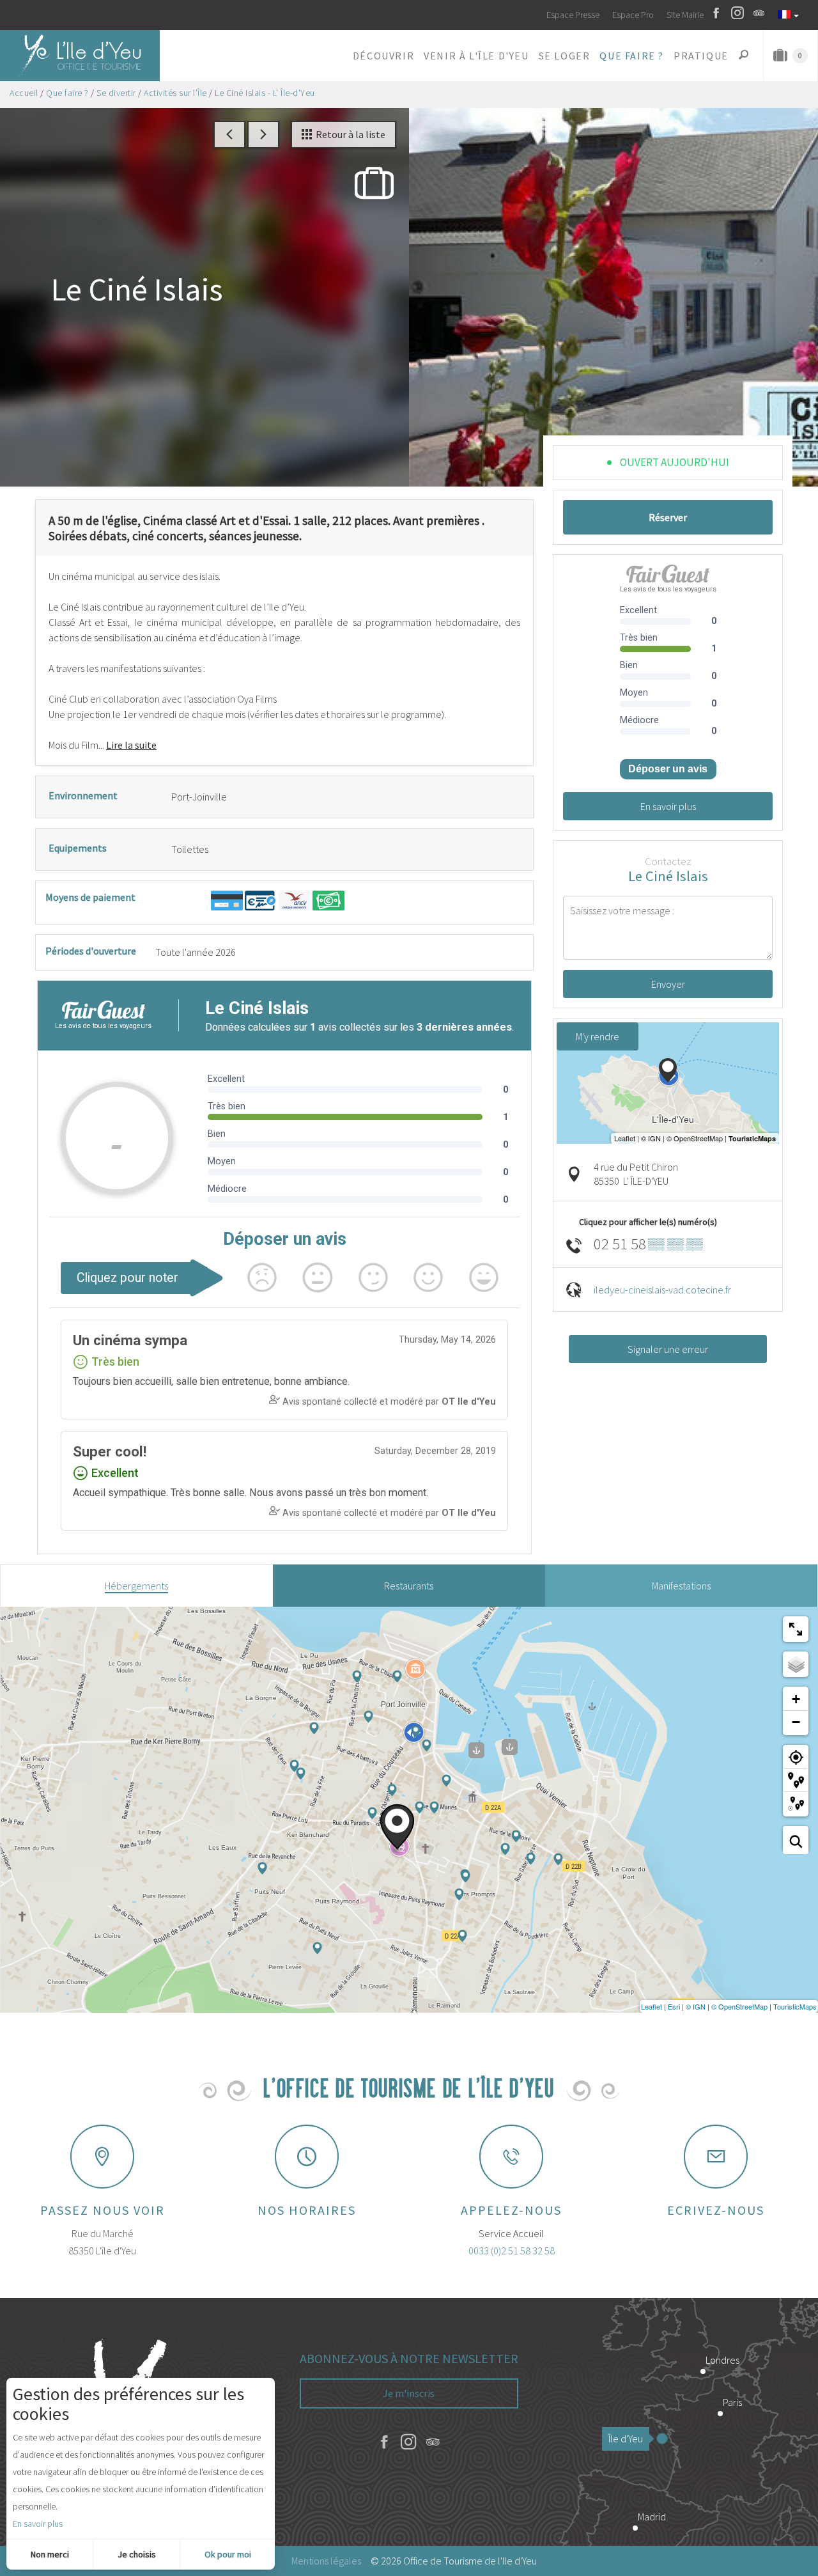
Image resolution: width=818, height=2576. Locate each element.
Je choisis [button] (137, 2554)
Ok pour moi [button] (228, 2554)
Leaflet (652, 2006)
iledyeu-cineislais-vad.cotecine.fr (662, 1290)
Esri (674, 2006)
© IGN (696, 2006)
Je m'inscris (409, 2393)
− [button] (796, 1722)
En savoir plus (38, 2524)
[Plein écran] (796, 1629)
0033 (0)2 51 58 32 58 (512, 2251)
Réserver (668, 517)
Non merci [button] (50, 2554)
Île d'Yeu (626, 2439)
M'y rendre (598, 1036)
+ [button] (796, 1699)
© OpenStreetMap (739, 2006)
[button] (383, 56)
